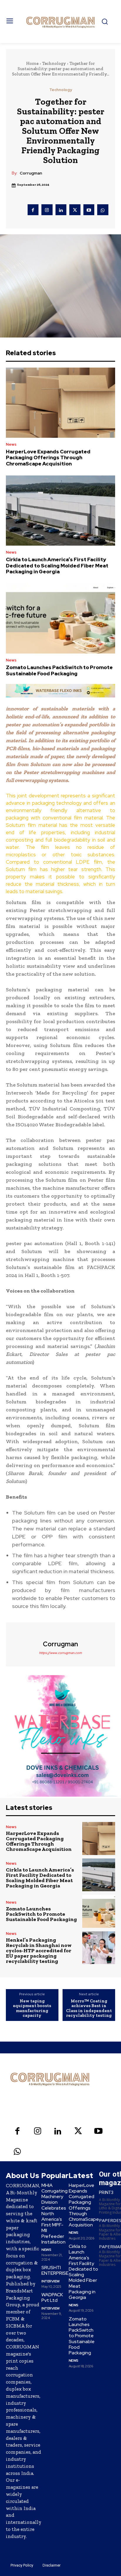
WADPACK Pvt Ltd (52, 2297)
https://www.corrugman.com (60, 1653)
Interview (51, 2281)
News (11, 444)
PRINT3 (106, 2193)
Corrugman (31, 173)
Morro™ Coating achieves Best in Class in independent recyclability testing (89, 2008)
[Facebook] (33, 210)
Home (32, 63)
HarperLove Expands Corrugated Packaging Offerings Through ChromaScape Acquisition (48, 458)
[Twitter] (75, 210)
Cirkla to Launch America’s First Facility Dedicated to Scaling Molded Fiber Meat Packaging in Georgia (57, 566)
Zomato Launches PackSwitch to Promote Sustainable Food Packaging (59, 670)
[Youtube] (89, 210)
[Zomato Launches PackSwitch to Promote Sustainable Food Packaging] (60, 618)
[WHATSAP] (103, 210)
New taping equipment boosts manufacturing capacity (32, 2008)
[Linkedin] (61, 210)
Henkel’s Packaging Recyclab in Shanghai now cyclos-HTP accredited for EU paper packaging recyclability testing (39, 1950)
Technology (54, 63)
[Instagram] (47, 210)
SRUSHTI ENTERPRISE (55, 2270)
